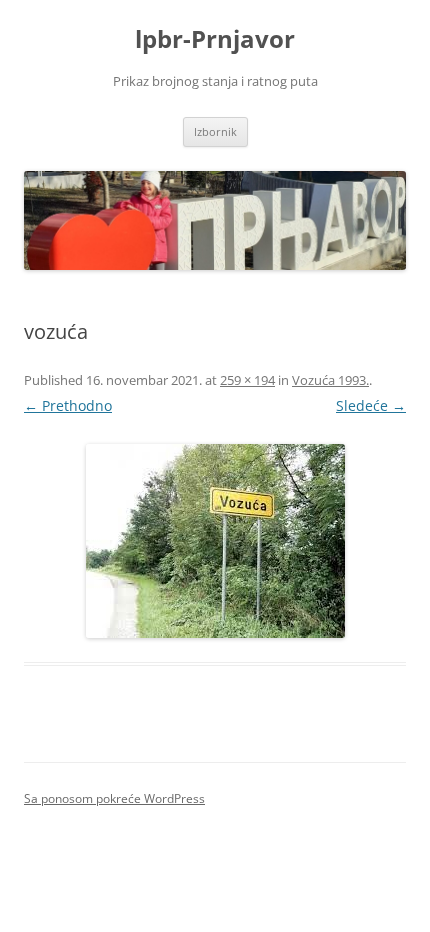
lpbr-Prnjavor (215, 39)
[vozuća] (215, 541)
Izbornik (215, 131)
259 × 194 (247, 380)
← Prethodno (68, 405)
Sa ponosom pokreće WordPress (114, 798)
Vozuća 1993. (330, 380)
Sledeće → (371, 405)
